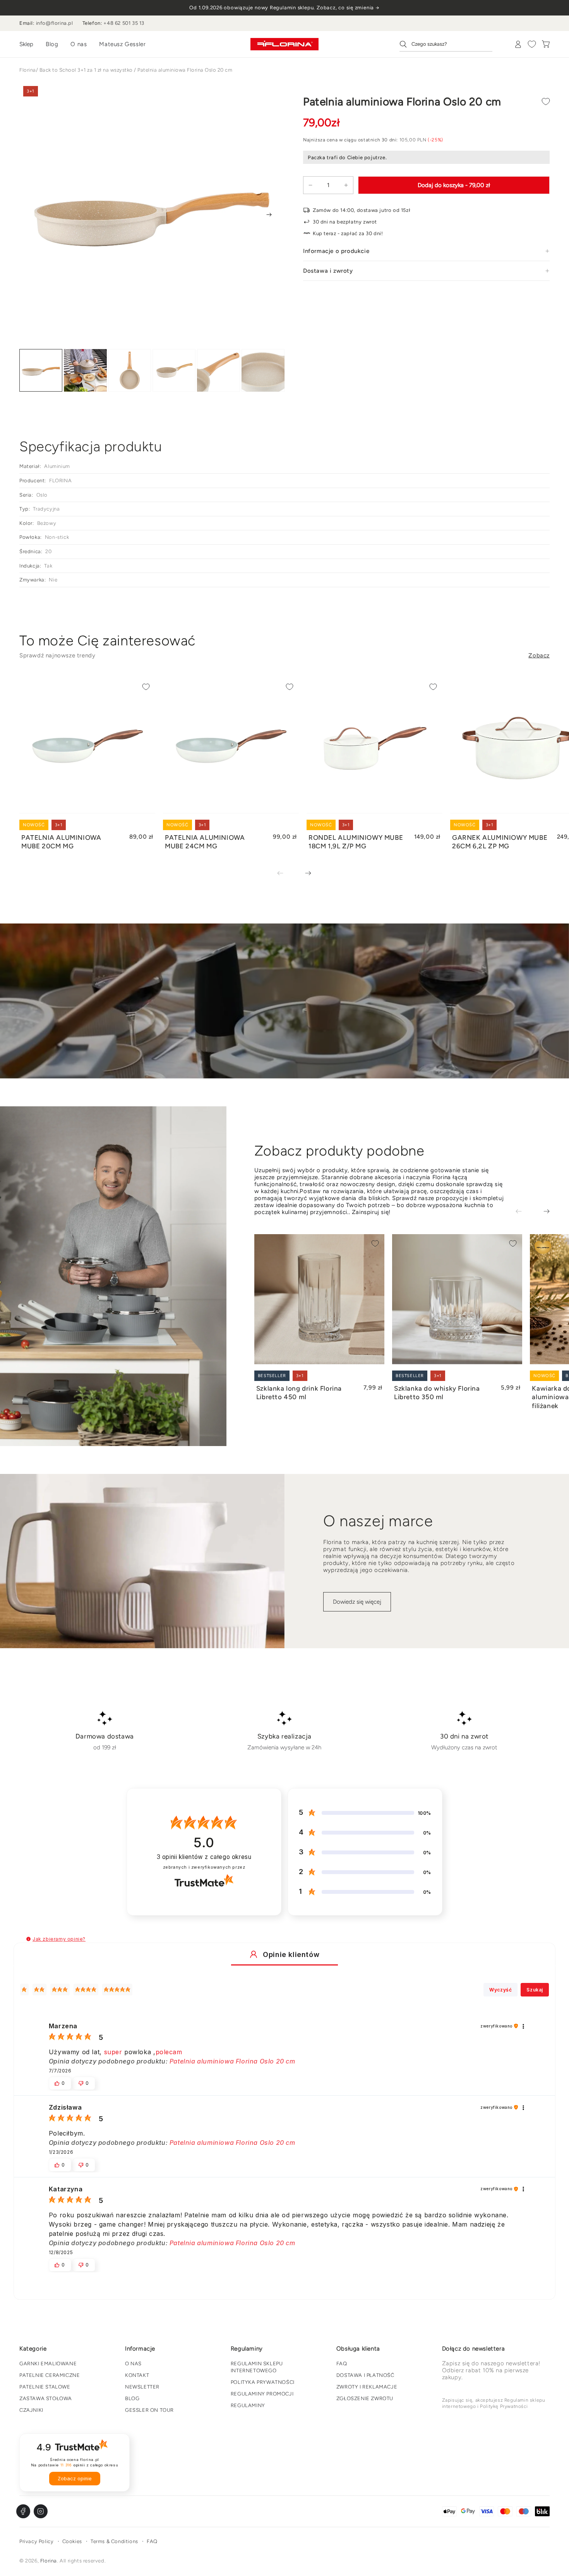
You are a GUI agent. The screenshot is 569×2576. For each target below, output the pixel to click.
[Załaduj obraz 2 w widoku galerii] (85, 371)
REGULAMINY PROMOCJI (262, 2394)
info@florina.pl (55, 23)
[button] (28, 1939)
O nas (79, 44)
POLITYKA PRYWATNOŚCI (263, 2382)
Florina (28, 70)
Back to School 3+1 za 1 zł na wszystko (86, 70)
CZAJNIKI (31, 2410)
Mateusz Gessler (122, 44)
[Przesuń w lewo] (286, 874)
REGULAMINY (248, 2405)
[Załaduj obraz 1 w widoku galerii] (41, 371)
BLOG (132, 2398)
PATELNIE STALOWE (45, 2387)
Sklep (26, 44)
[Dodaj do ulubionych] (546, 101)
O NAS (133, 2364)
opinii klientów (204, 1857)
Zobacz (539, 655)
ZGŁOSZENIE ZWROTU (365, 2398)
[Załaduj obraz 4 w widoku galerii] (174, 371)
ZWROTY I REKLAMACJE (367, 2387)
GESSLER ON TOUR (149, 2410)
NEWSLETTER (142, 2387)
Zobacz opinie (75, 2479)
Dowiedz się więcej (357, 1602)
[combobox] (446, 44)
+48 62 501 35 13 (124, 23)
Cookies (72, 2541)
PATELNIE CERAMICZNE (50, 2375)
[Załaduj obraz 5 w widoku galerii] (219, 371)
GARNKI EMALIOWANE (48, 2364)
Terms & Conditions (114, 2541)
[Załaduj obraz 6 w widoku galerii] (263, 371)
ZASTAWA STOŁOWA (46, 2398)
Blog (52, 44)
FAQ (342, 2364)
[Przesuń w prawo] (269, 215)
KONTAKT (137, 2375)
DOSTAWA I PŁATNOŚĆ (365, 2375)
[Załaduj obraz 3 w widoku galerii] (130, 371)
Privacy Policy (36, 2541)
